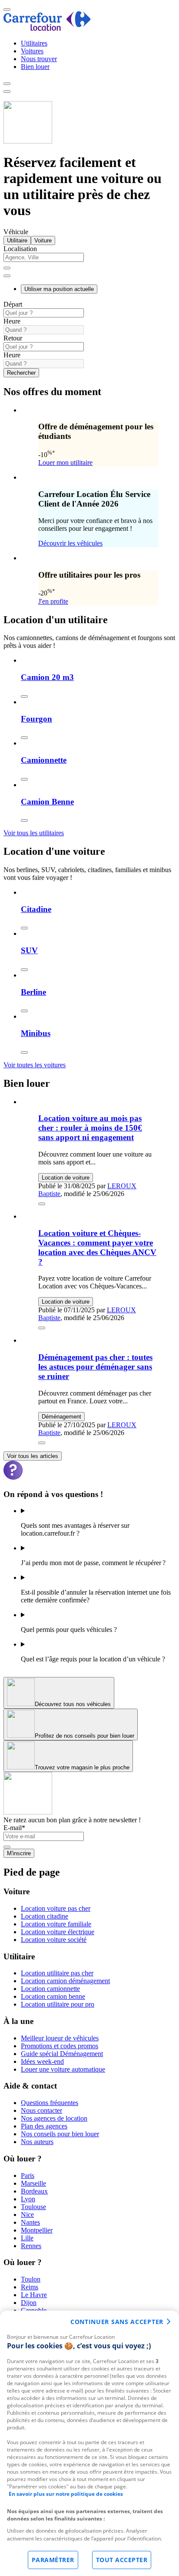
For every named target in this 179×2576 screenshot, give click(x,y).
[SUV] (24, 970)
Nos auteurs (37, 2142)
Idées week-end (42, 2061)
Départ (13, 304)
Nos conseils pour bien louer (60, 2134)
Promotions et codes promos (60, 2046)
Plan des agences (44, 2126)
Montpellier (37, 2230)
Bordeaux (34, 2191)
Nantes (30, 2222)
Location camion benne (53, 1996)
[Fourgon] (24, 738)
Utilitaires (34, 43)
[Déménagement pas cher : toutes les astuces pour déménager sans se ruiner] (42, 1443)
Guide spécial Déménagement (62, 2054)
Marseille (33, 2183)
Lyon (28, 2199)
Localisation (20, 249)
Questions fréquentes (50, 2103)
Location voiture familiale (56, 1924)
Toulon (31, 2279)
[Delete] (7, 268)
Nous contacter (41, 2110)
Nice (27, 2215)
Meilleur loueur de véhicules (60, 2038)
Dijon (29, 2303)
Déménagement (61, 1417)
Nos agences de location (54, 2118)
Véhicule (16, 232)
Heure (12, 321)
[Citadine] (24, 928)
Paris (28, 2176)
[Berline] (24, 1011)
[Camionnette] (24, 779)
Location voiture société (54, 1940)
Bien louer (35, 67)
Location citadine (45, 1916)
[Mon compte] (7, 84)
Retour (13, 338)
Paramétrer (53, 2560)
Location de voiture (66, 1178)
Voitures (32, 51)
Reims (30, 2287)
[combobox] (89, 261)
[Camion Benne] (24, 821)
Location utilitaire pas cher (57, 1973)
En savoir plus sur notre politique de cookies (66, 2494)
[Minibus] (24, 1053)
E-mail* (14, 1828)
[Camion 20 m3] (24, 696)
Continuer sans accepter (117, 2322)
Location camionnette (50, 1989)
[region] (89, 2443)
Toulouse (33, 2207)
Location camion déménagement (65, 1981)
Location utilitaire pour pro (58, 2004)
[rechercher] (7, 276)
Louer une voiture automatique (63, 2069)
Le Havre (34, 2295)
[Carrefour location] (47, 28)
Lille (27, 2238)
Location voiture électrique (58, 1932)
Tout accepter (122, 2560)
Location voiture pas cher (56, 1908)
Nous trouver (39, 59)
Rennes (31, 2246)
